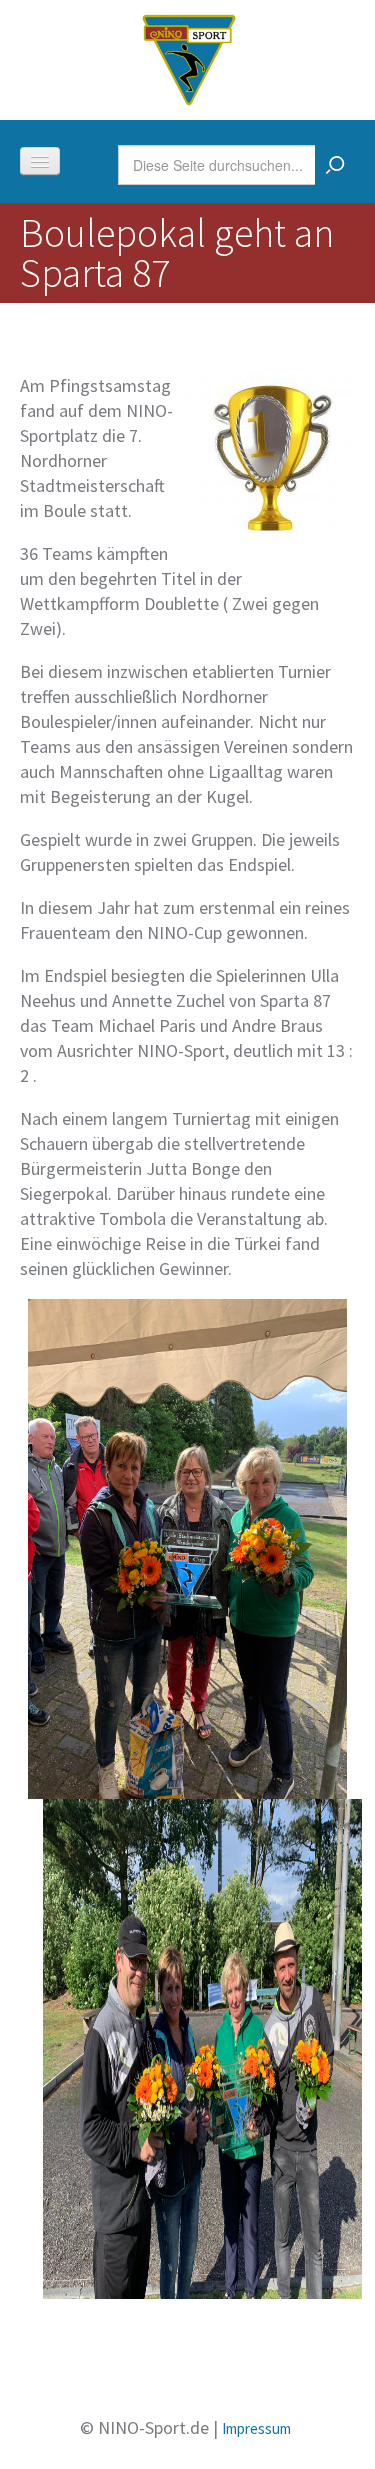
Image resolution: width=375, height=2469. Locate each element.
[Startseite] (189, 57)
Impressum (256, 2428)
